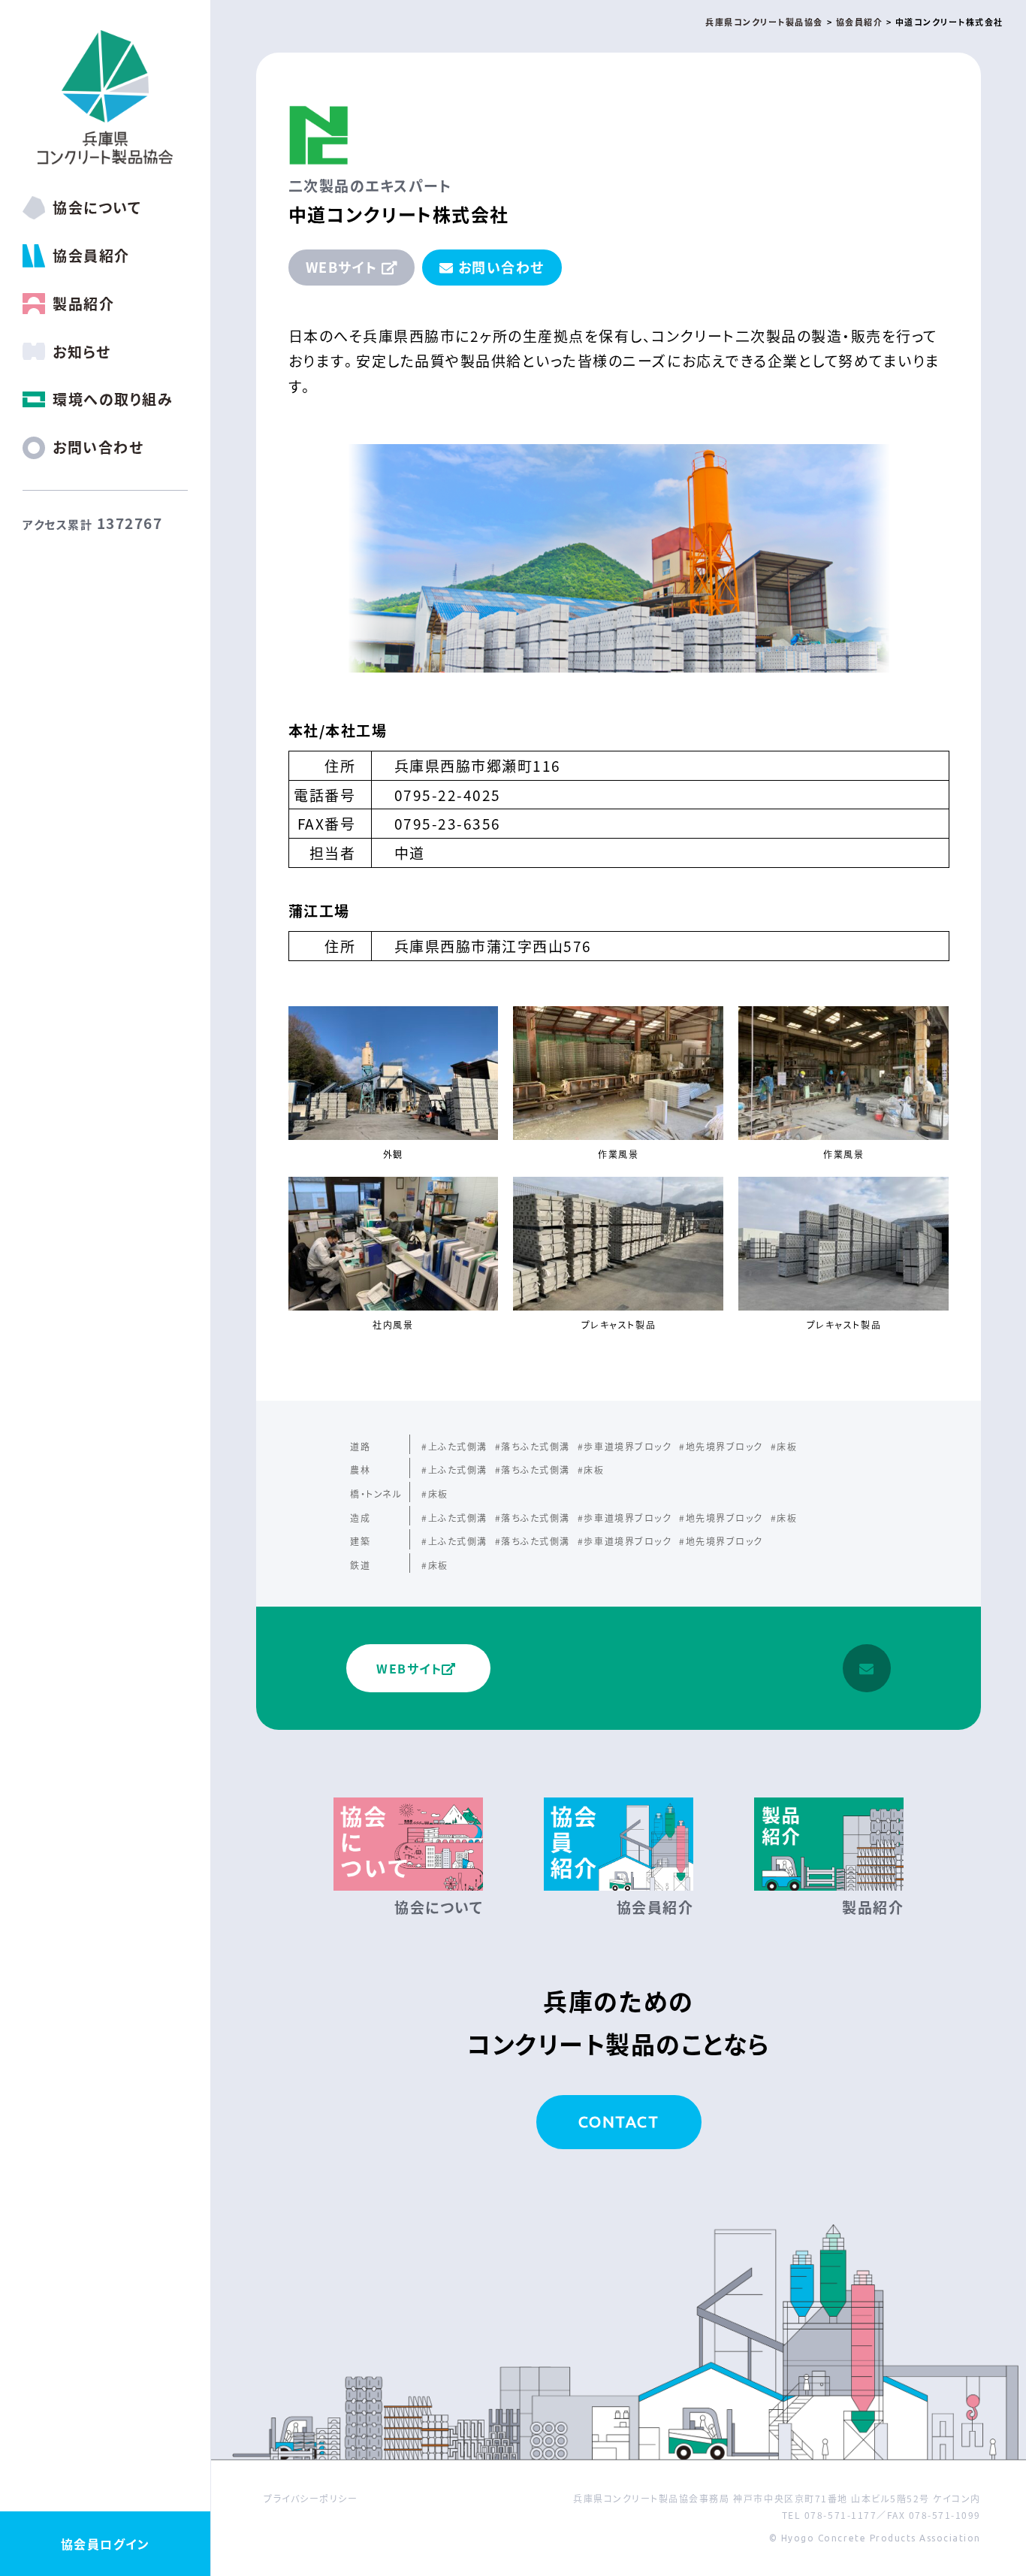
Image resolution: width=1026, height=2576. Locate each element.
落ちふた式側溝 (536, 1446)
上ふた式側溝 (458, 1446)
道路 (360, 1446)
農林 (360, 1469)
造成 (360, 1518)
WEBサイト (342, 267)
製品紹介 (83, 303)
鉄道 (360, 1565)
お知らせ (81, 351)
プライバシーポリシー (311, 2498)
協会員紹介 (91, 255)
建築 (360, 1541)
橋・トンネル (376, 1494)
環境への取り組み (113, 399)
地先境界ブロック (724, 1446)
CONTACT (619, 2121)
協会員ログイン (106, 2544)
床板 (787, 1446)
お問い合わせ (501, 267)
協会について (97, 207)
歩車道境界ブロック (628, 1446)
